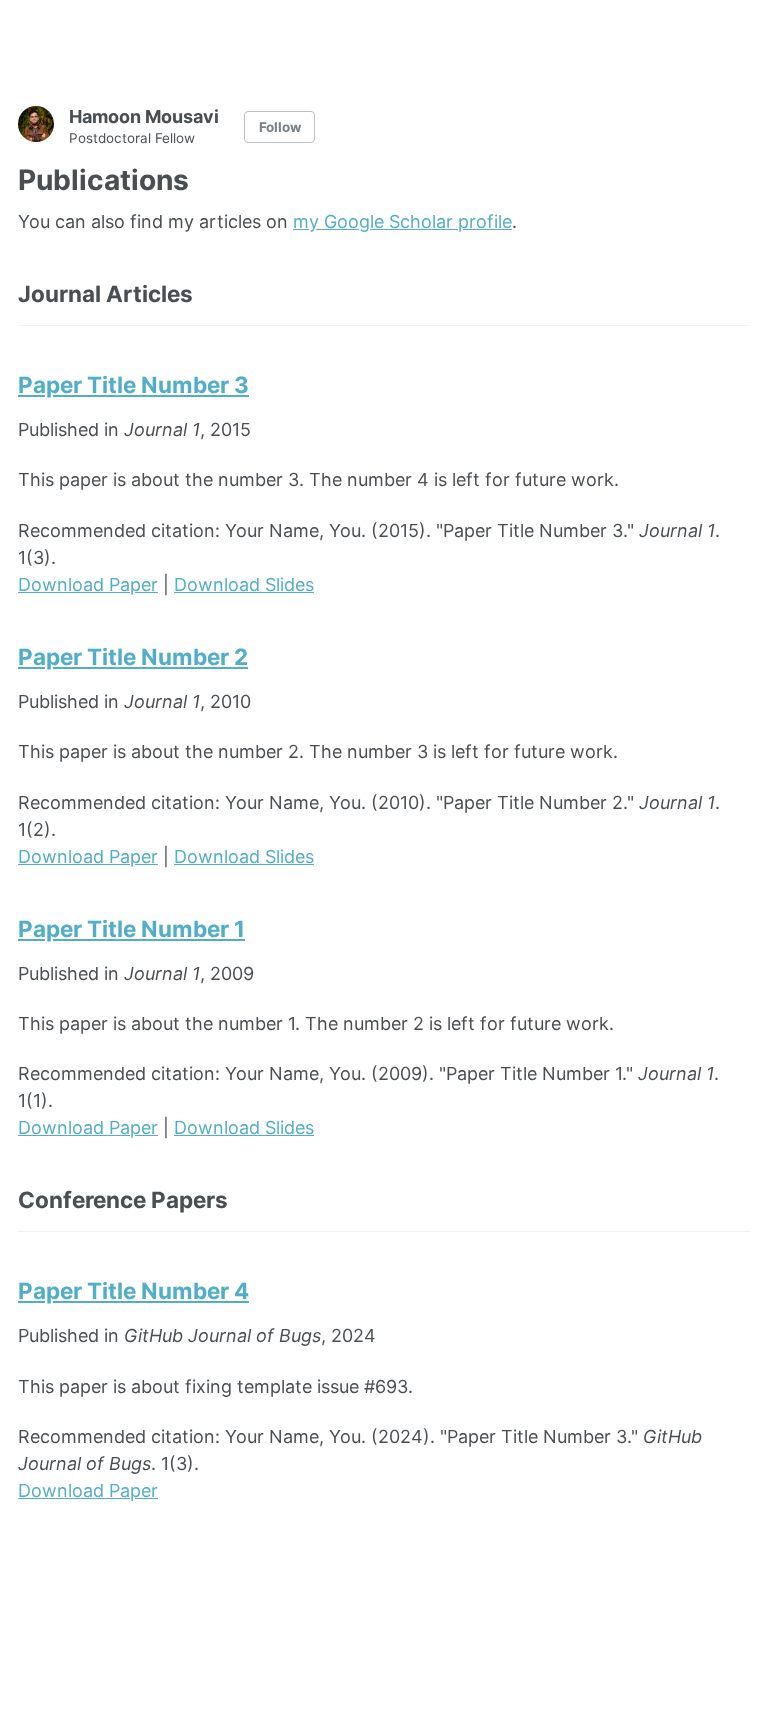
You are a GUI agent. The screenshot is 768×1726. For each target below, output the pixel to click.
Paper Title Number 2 (133, 656)
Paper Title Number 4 (133, 1290)
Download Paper (88, 584)
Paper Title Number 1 (131, 928)
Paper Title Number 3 (133, 384)
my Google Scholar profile (402, 221)
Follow (280, 127)
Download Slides (244, 584)
